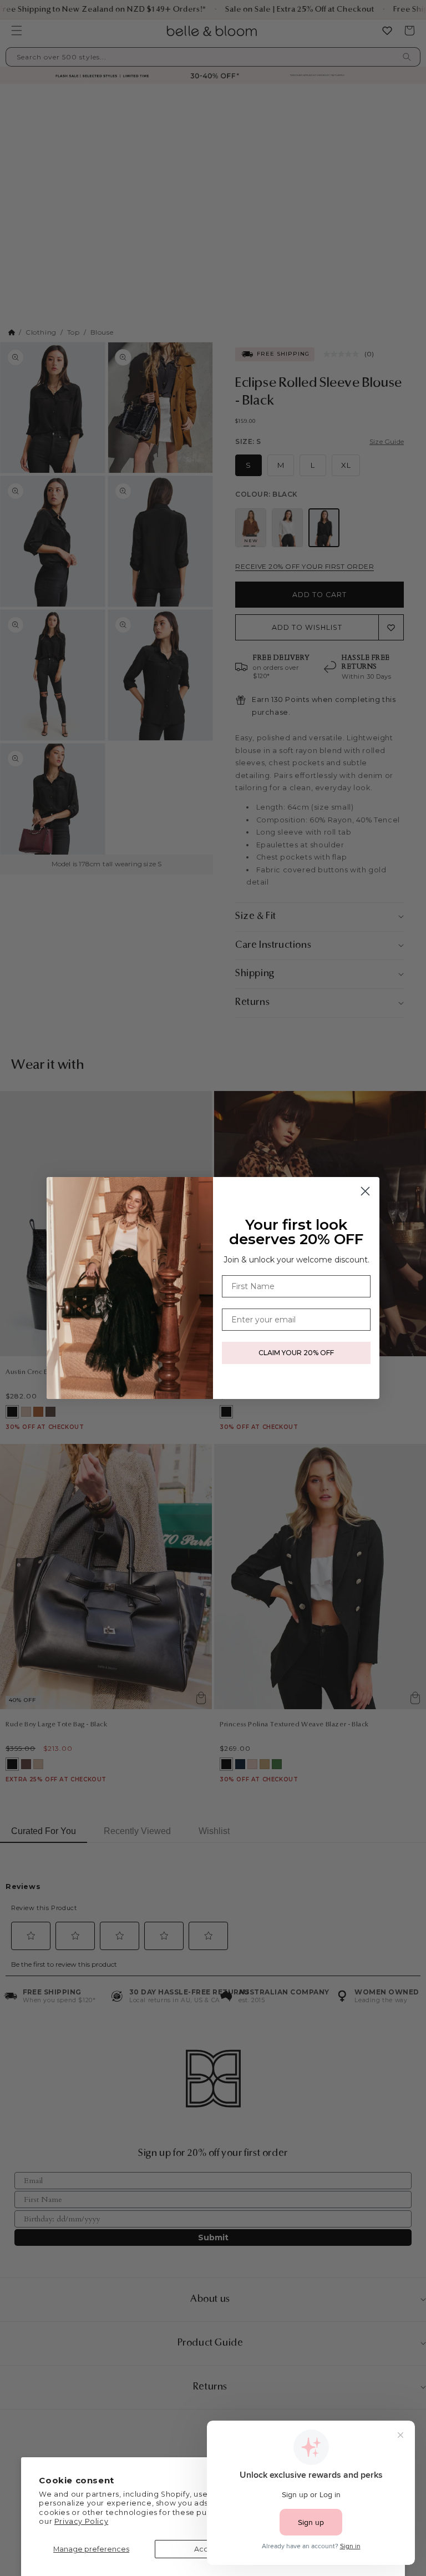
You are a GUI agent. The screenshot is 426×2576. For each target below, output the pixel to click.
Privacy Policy (81, 2521)
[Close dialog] (365, 1191)
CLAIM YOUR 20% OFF (296, 1353)
